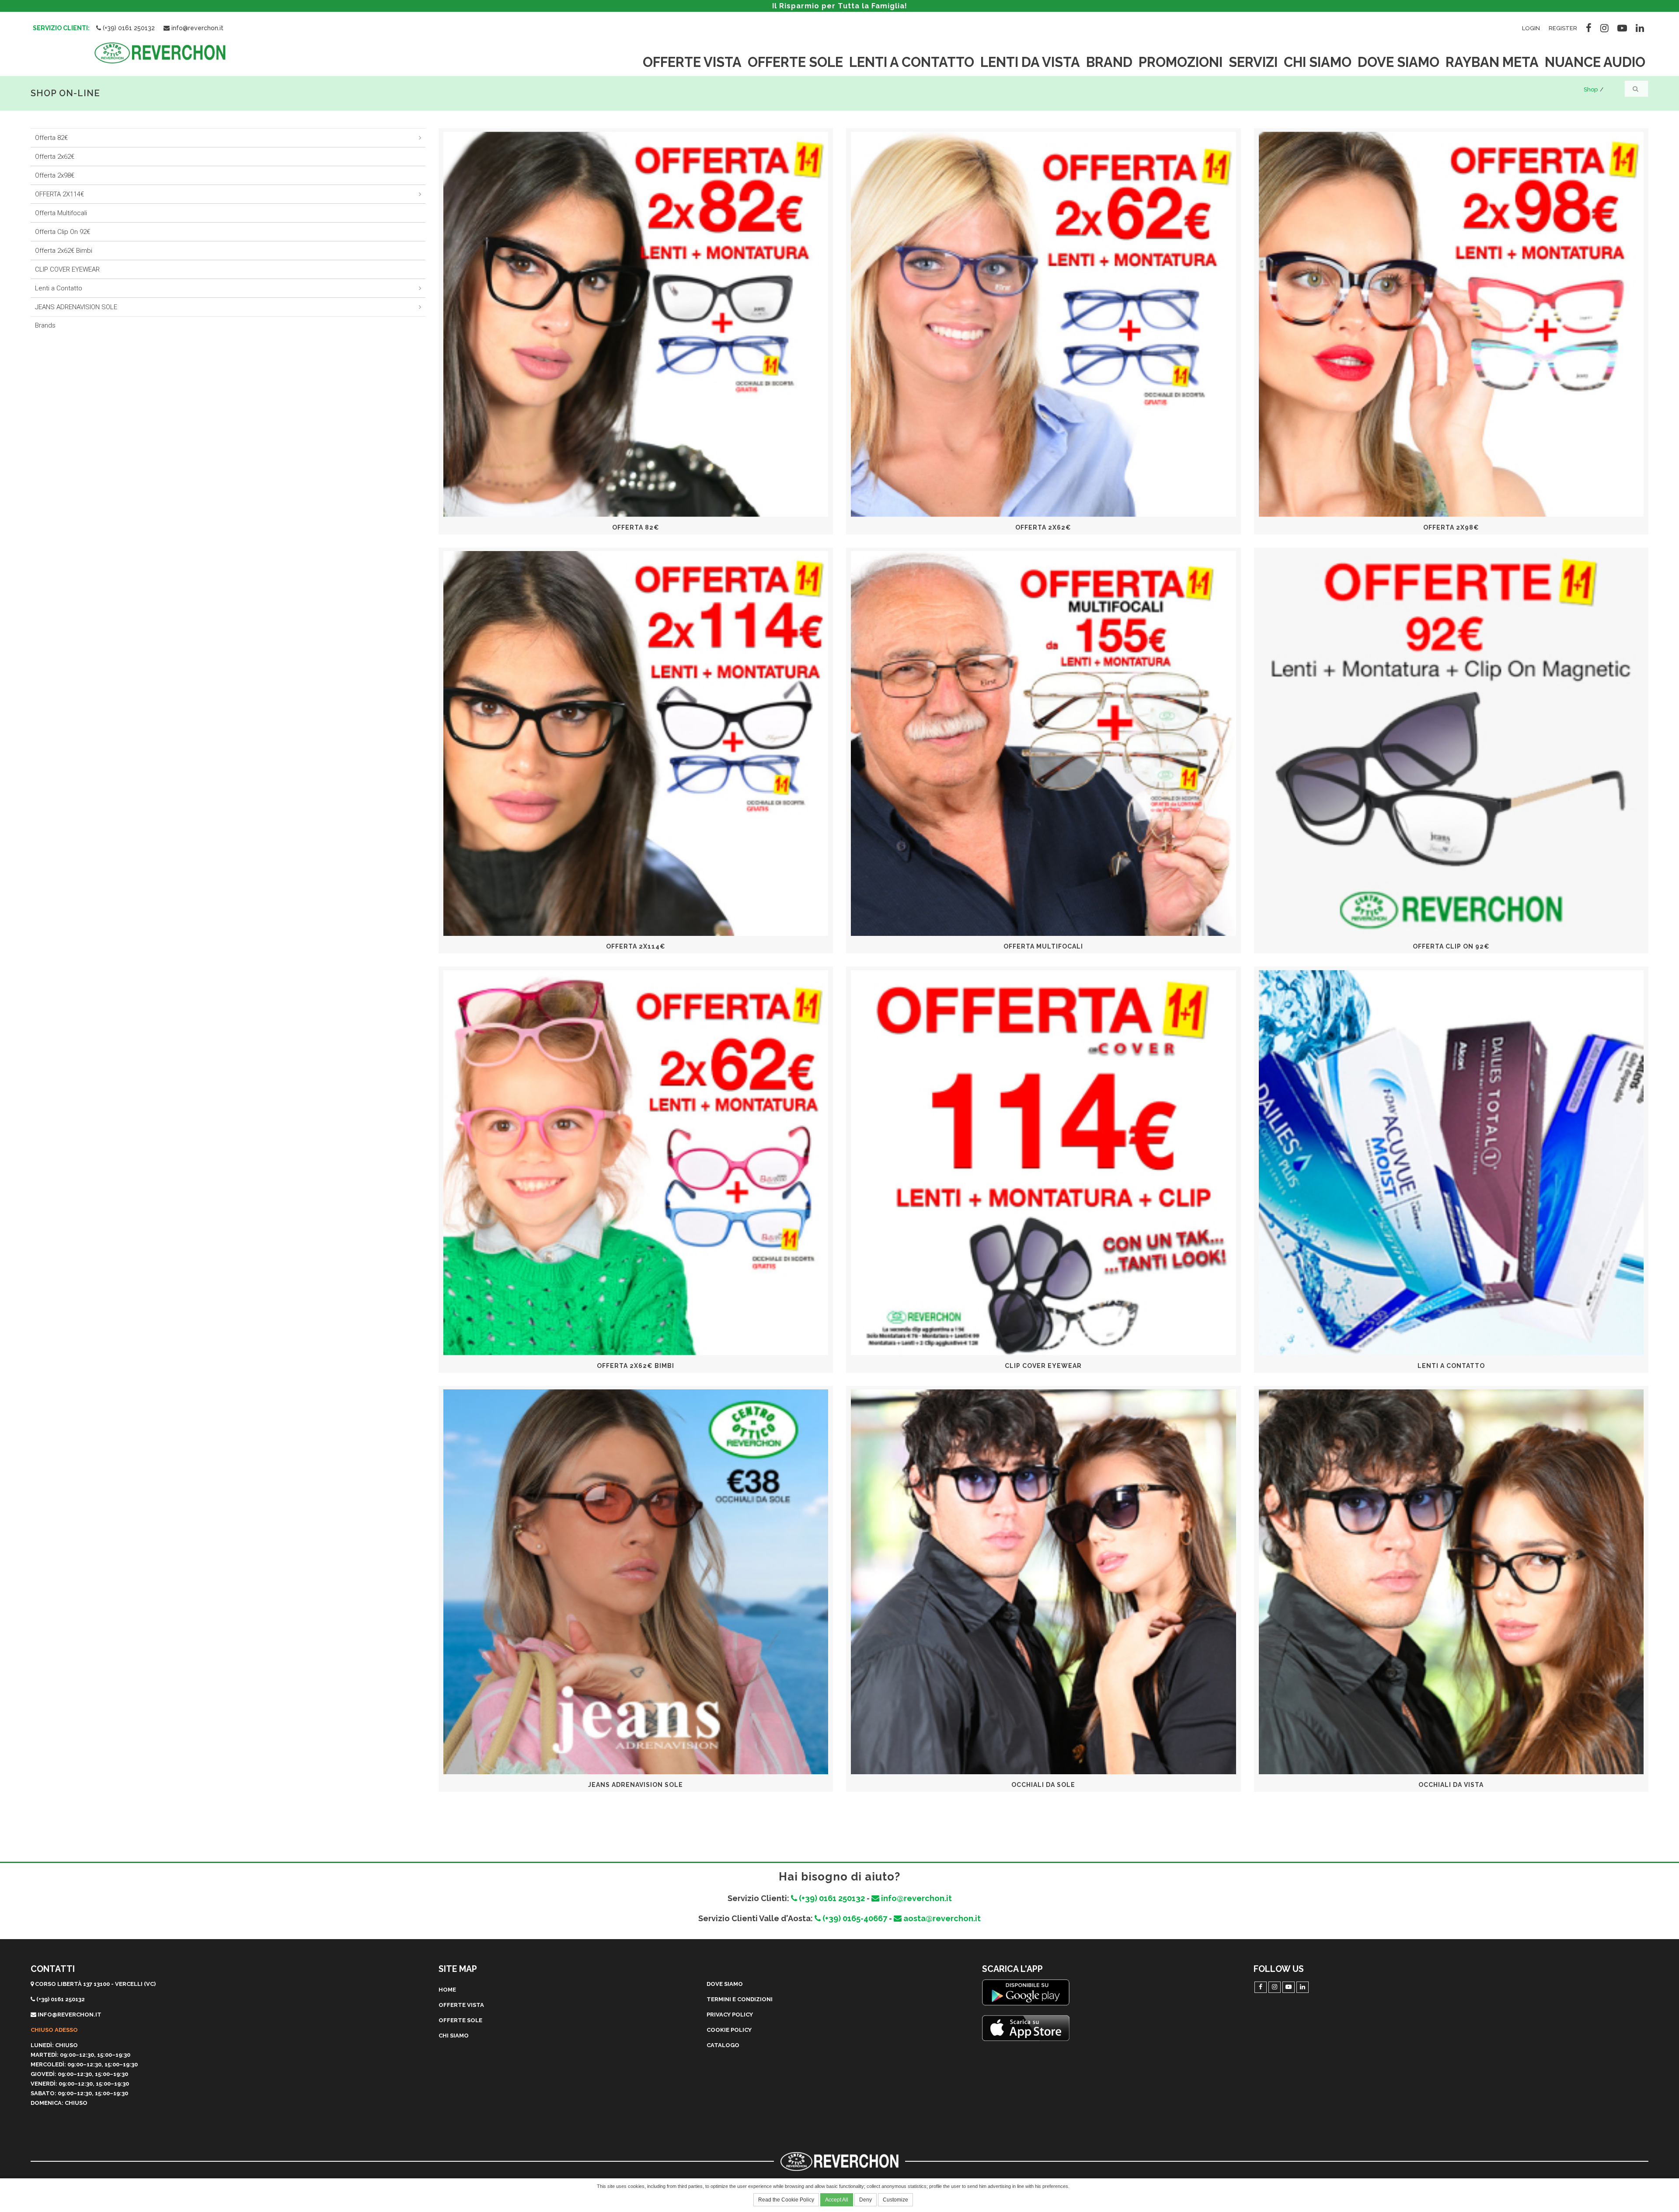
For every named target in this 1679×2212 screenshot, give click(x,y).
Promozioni (1181, 62)
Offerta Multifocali (61, 213)
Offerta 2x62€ (55, 157)
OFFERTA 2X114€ (59, 194)
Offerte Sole (795, 62)
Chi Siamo (1318, 62)
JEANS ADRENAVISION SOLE (76, 307)
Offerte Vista (692, 62)
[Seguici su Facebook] (1589, 27)
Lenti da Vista (1030, 62)
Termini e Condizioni (740, 1999)
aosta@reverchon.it (941, 1918)
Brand (1109, 62)
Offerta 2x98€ (55, 175)
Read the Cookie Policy (786, 2200)
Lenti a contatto (912, 62)
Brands (45, 325)
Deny (866, 2200)
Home (447, 1990)
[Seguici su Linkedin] (1640, 27)
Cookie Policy (729, 2030)
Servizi (1253, 62)
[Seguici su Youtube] (1622, 27)
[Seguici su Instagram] (1604, 27)
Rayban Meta (1492, 62)
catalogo (723, 2045)
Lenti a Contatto (59, 288)
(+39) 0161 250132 (128, 28)
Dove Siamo (1399, 62)
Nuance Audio (1595, 62)
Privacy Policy (730, 2015)
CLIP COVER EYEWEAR (67, 269)
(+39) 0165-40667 (854, 1918)
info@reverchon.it (197, 28)
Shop (1591, 89)
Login (1531, 28)
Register (1563, 28)
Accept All (837, 2200)
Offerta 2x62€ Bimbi (64, 251)
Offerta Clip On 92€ (63, 232)
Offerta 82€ (51, 138)
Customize (895, 2200)
